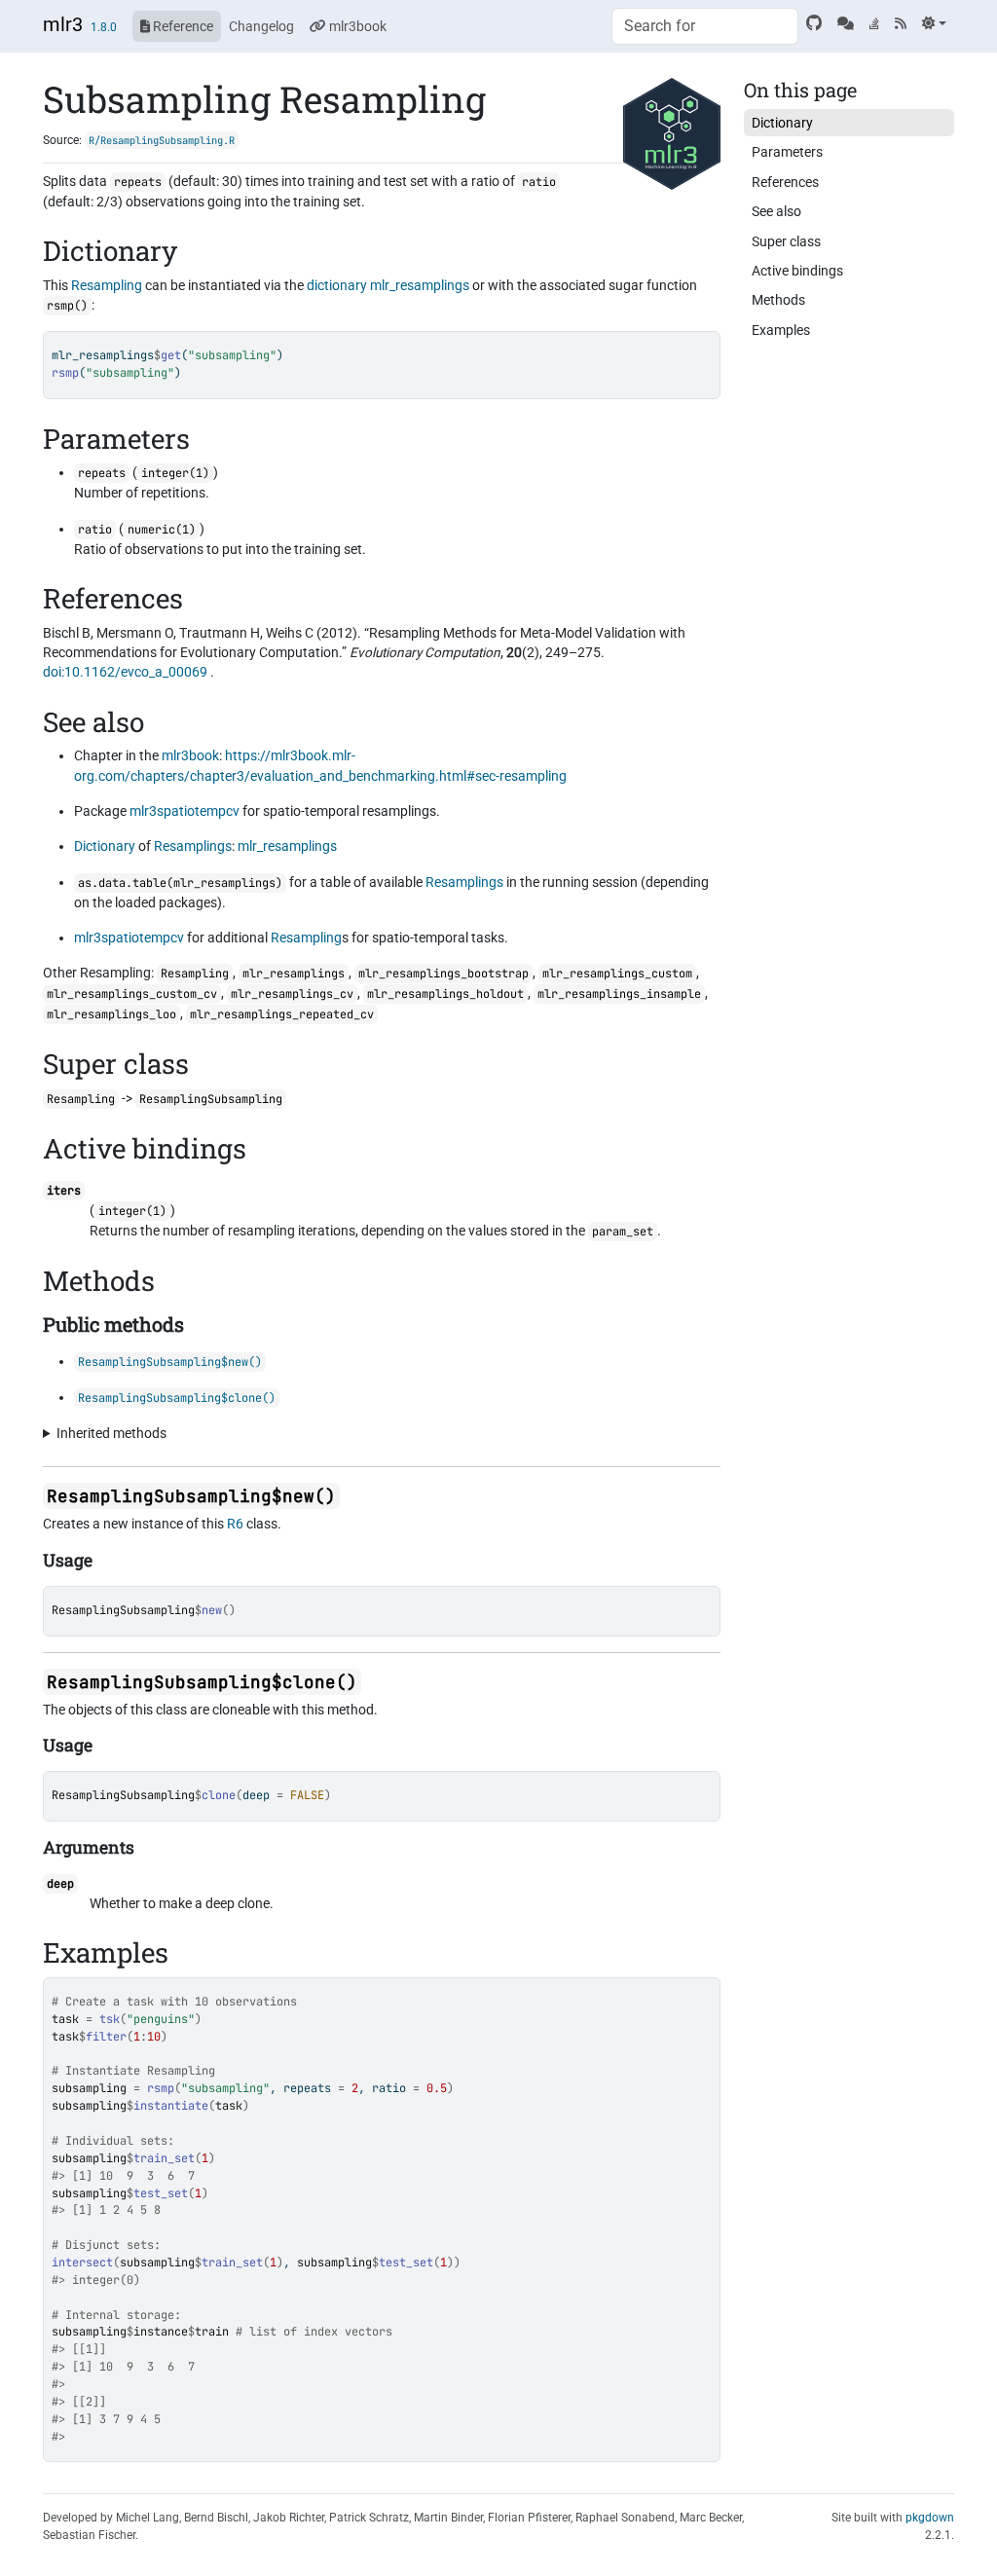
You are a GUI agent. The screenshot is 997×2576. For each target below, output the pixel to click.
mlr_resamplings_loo (111, 1014)
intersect (82, 2263)
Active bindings (797, 271)
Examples (781, 330)
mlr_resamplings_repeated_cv (282, 1014)
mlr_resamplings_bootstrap (443, 974)
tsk (110, 2019)
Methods (778, 300)
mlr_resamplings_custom (617, 974)
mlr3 (63, 24)
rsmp (161, 2088)
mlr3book (356, 26)
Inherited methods (111, 1433)
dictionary (337, 285)
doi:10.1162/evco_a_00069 (125, 672)
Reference (182, 26)
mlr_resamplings (420, 285)
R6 (235, 1524)
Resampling (107, 285)
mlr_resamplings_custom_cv (132, 994)
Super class (786, 241)
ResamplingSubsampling (123, 1610)
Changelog (261, 26)
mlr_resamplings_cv (292, 994)
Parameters (787, 152)
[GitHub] (814, 23)
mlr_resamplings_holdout (445, 994)
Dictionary (105, 846)
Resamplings (193, 846)
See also (776, 211)
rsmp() (67, 306)
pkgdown (930, 2518)
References (785, 182)
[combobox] (705, 26)
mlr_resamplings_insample (619, 994)
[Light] (934, 23)
